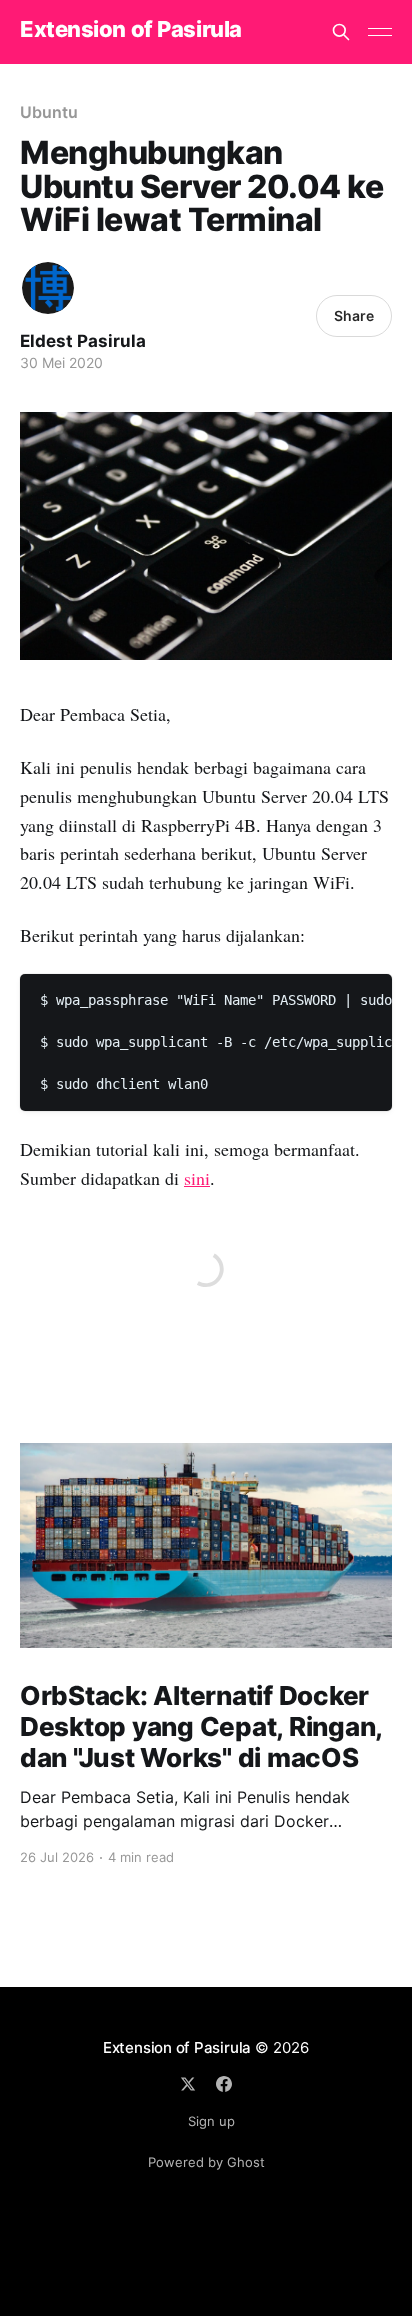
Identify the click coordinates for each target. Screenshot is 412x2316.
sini (197, 1178)
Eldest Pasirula (83, 341)
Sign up (211, 2121)
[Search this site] (341, 32)
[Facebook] (224, 2084)
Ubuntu (49, 112)
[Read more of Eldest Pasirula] (48, 288)
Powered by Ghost (206, 2162)
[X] (188, 2084)
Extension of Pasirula (131, 29)
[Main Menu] (380, 32)
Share (354, 315)
